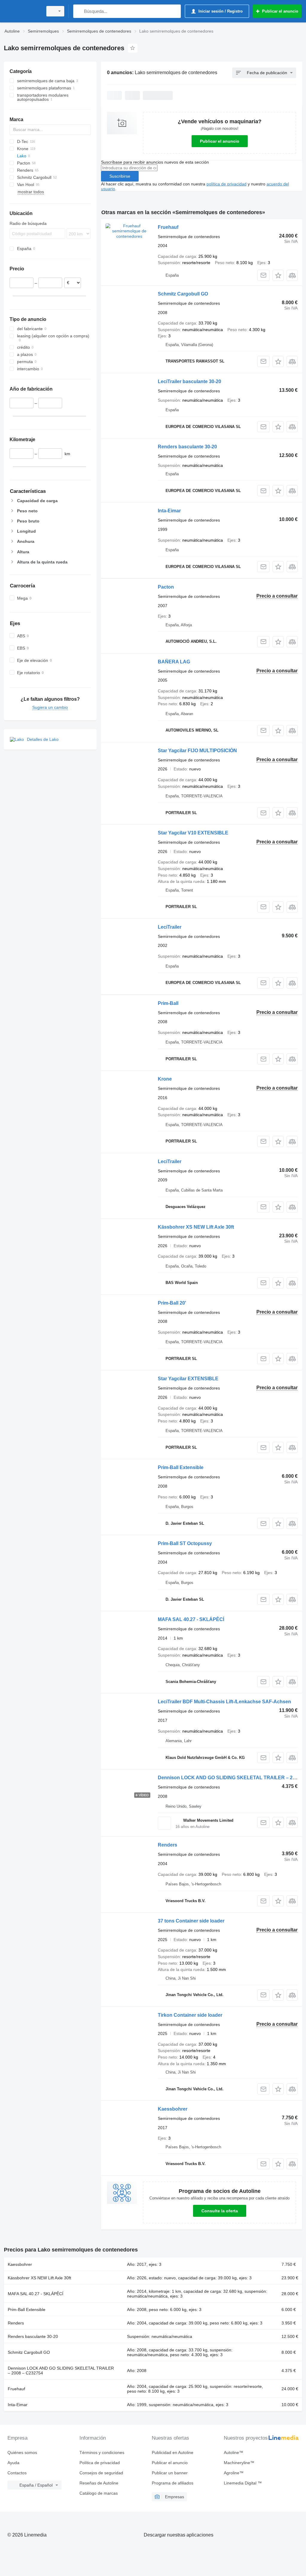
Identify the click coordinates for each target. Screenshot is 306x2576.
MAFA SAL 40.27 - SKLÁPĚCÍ (191, 1619)
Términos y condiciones (102, 2452)
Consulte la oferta (220, 2211)
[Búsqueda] (79, 11)
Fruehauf (168, 227)
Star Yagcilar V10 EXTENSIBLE (193, 833)
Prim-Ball (168, 1003)
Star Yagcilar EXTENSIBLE (188, 1379)
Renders (167, 1845)
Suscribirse (120, 176)
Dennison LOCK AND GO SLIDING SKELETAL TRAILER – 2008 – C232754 (61, 2371)
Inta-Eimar (169, 511)
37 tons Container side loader (191, 1921)
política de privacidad (227, 184)
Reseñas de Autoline (99, 2483)
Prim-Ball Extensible (181, 1467)
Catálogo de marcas (99, 2493)
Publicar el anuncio (220, 141)
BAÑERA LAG (174, 662)
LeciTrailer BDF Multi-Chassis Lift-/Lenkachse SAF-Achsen (224, 1702)
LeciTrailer (170, 927)
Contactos (17, 2473)
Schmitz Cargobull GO (183, 294)
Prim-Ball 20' (172, 1303)
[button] (278, 275)
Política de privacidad (100, 2463)
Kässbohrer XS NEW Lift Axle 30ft (196, 1227)
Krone (165, 1079)
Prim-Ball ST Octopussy (185, 1543)
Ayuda (13, 2463)
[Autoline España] (22, 11)
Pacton (166, 587)
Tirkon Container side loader (190, 2015)
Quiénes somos (22, 2452)
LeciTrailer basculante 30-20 (189, 381)
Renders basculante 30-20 (187, 447)
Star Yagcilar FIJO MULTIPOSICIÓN (197, 751)
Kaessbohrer (173, 2109)
